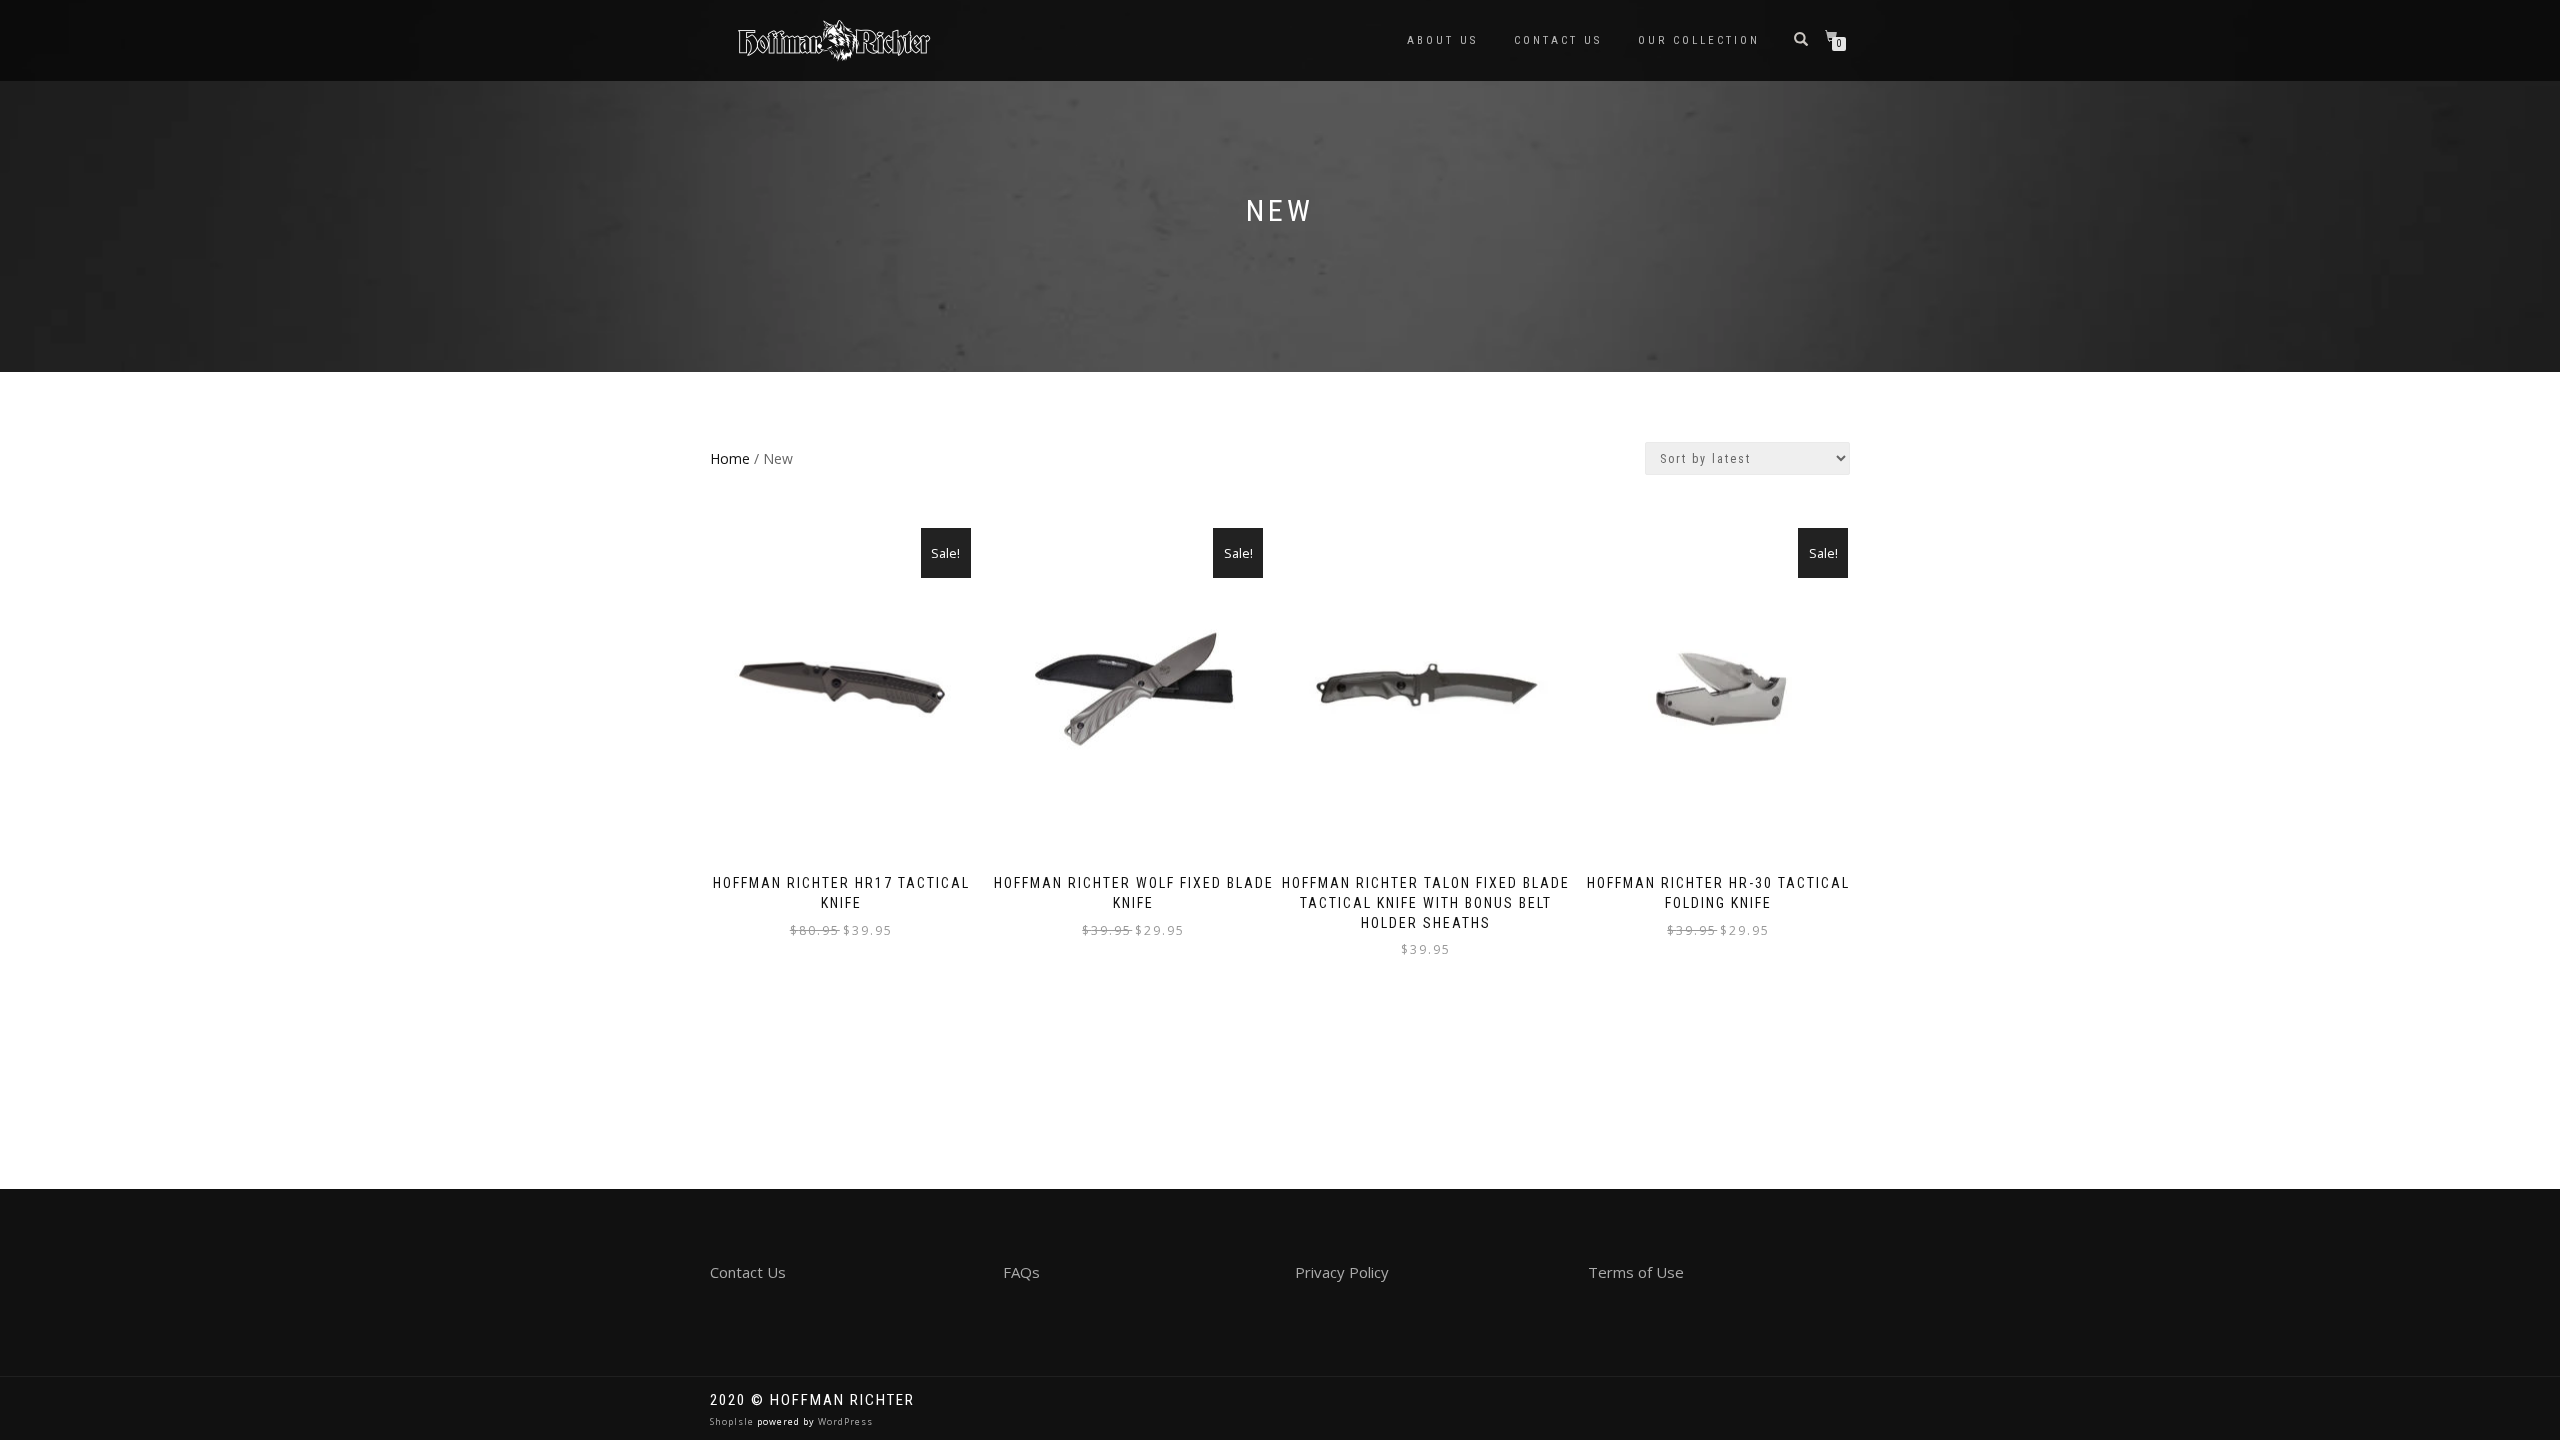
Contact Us (1558, 40)
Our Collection (1699, 40)
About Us (1442, 40)
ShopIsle (733, 1421)
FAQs (1021, 1272)
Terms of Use (1636, 1272)
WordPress (844, 1421)
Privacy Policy (1342, 1272)
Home (730, 458)
